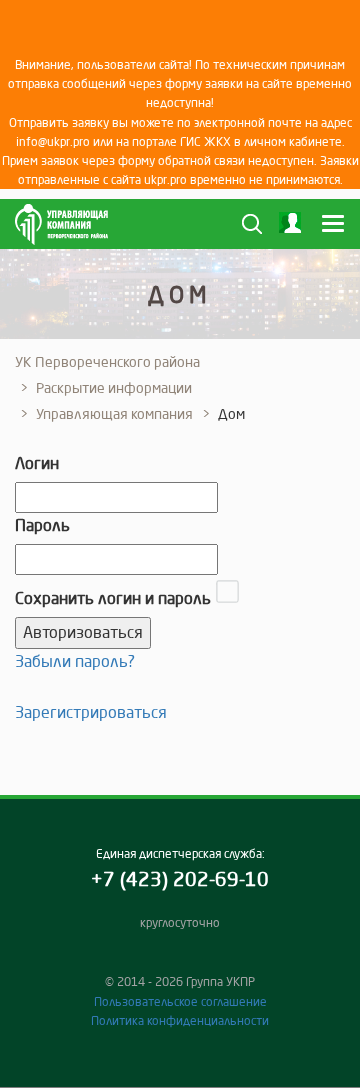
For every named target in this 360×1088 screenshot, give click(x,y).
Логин (37, 463)
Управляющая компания (114, 414)
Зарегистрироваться (91, 712)
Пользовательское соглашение (180, 1001)
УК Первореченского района (107, 362)
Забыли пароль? (75, 661)
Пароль (42, 525)
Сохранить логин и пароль (113, 598)
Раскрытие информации (114, 388)
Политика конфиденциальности (180, 1020)
